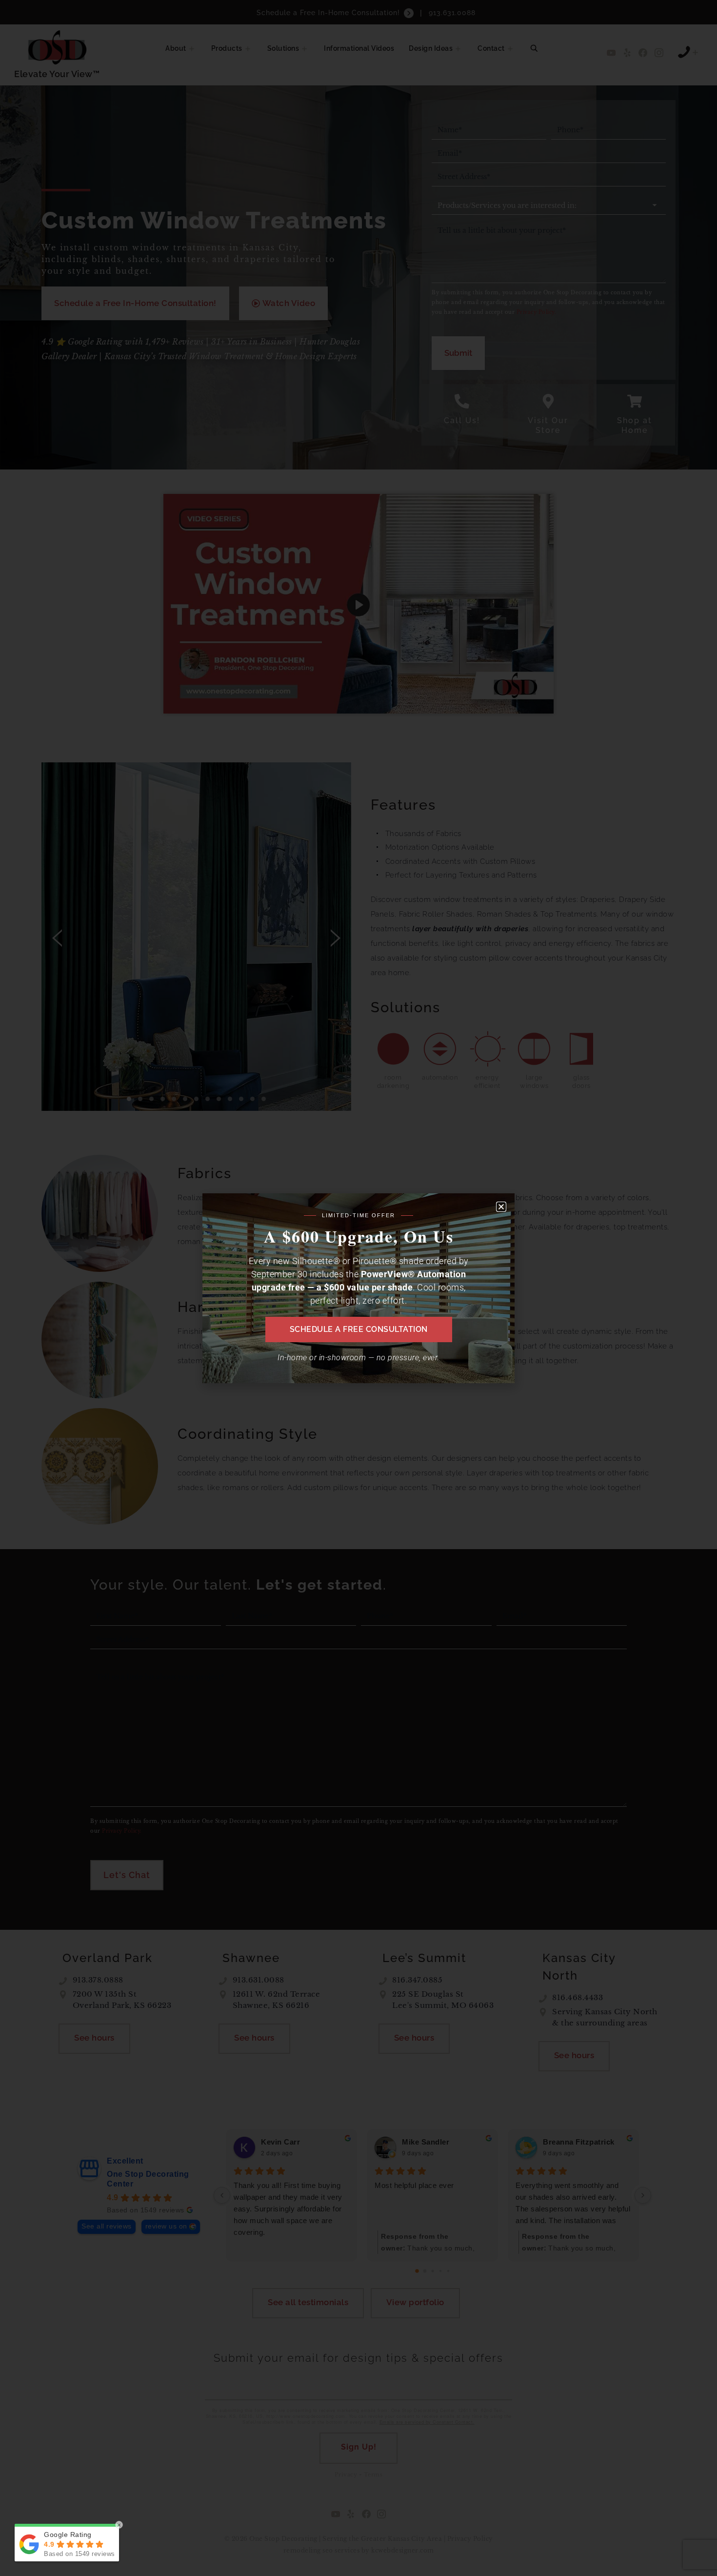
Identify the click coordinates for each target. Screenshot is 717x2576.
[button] (501, 1207)
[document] (358, 1288)
